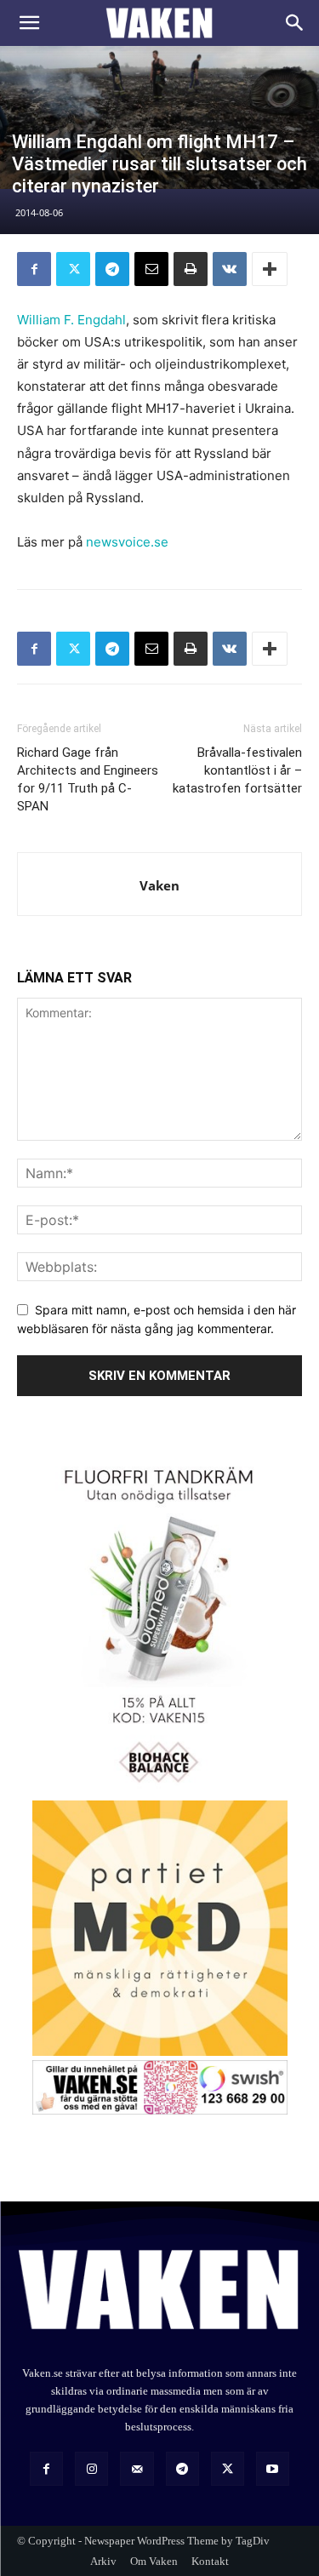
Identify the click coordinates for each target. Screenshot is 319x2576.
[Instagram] (91, 2468)
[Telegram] (112, 269)
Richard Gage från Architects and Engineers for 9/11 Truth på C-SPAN (88, 779)
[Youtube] (273, 2468)
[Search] (295, 23)
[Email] (151, 269)
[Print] (191, 269)
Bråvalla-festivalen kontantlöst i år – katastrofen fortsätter (237, 770)
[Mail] (137, 2468)
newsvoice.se (127, 542)
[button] (29, 23)
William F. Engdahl (71, 320)
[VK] (230, 269)
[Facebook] (34, 269)
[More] (270, 269)
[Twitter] (73, 269)
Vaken (159, 885)
